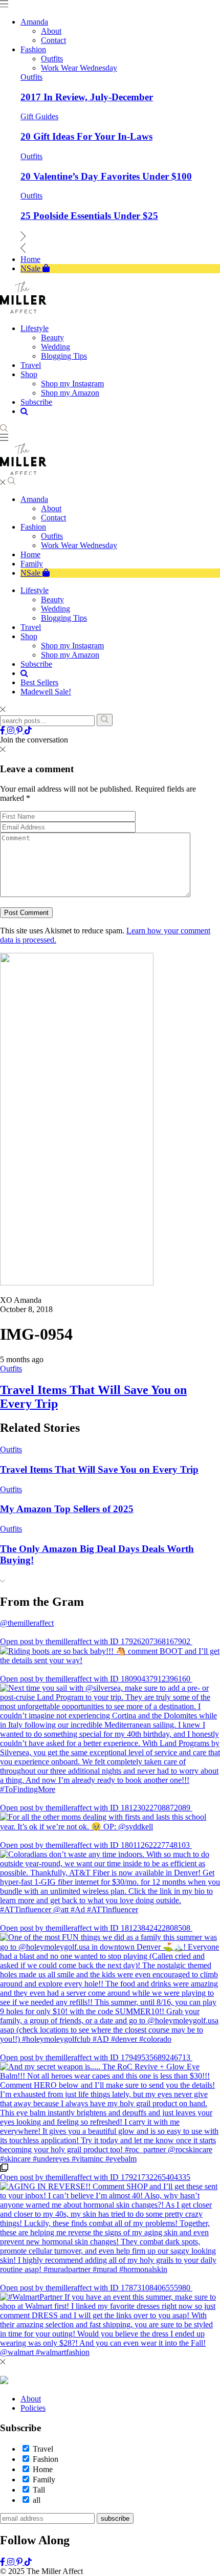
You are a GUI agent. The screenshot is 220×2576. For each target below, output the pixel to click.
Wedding (56, 609)
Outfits (31, 77)
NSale (31, 573)
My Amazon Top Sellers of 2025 (67, 1509)
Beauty (52, 599)
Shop (29, 636)
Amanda (34, 499)
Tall (39, 2490)
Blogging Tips (64, 618)
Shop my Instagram (72, 646)
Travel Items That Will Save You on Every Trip (99, 1469)
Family (32, 564)
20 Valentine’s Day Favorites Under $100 (106, 176)
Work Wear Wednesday (79, 545)
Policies (33, 2408)
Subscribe (36, 664)
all (37, 2500)
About (51, 508)
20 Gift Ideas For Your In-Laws (86, 136)
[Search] (105, 720)
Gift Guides (39, 116)
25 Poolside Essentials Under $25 (89, 216)
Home (30, 554)
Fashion (33, 527)
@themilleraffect (27, 1623)
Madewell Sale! (46, 692)
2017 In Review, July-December (87, 97)
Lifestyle (35, 590)
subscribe (115, 2518)
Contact (53, 518)
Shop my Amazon (70, 655)
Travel (31, 627)
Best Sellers (39, 682)
